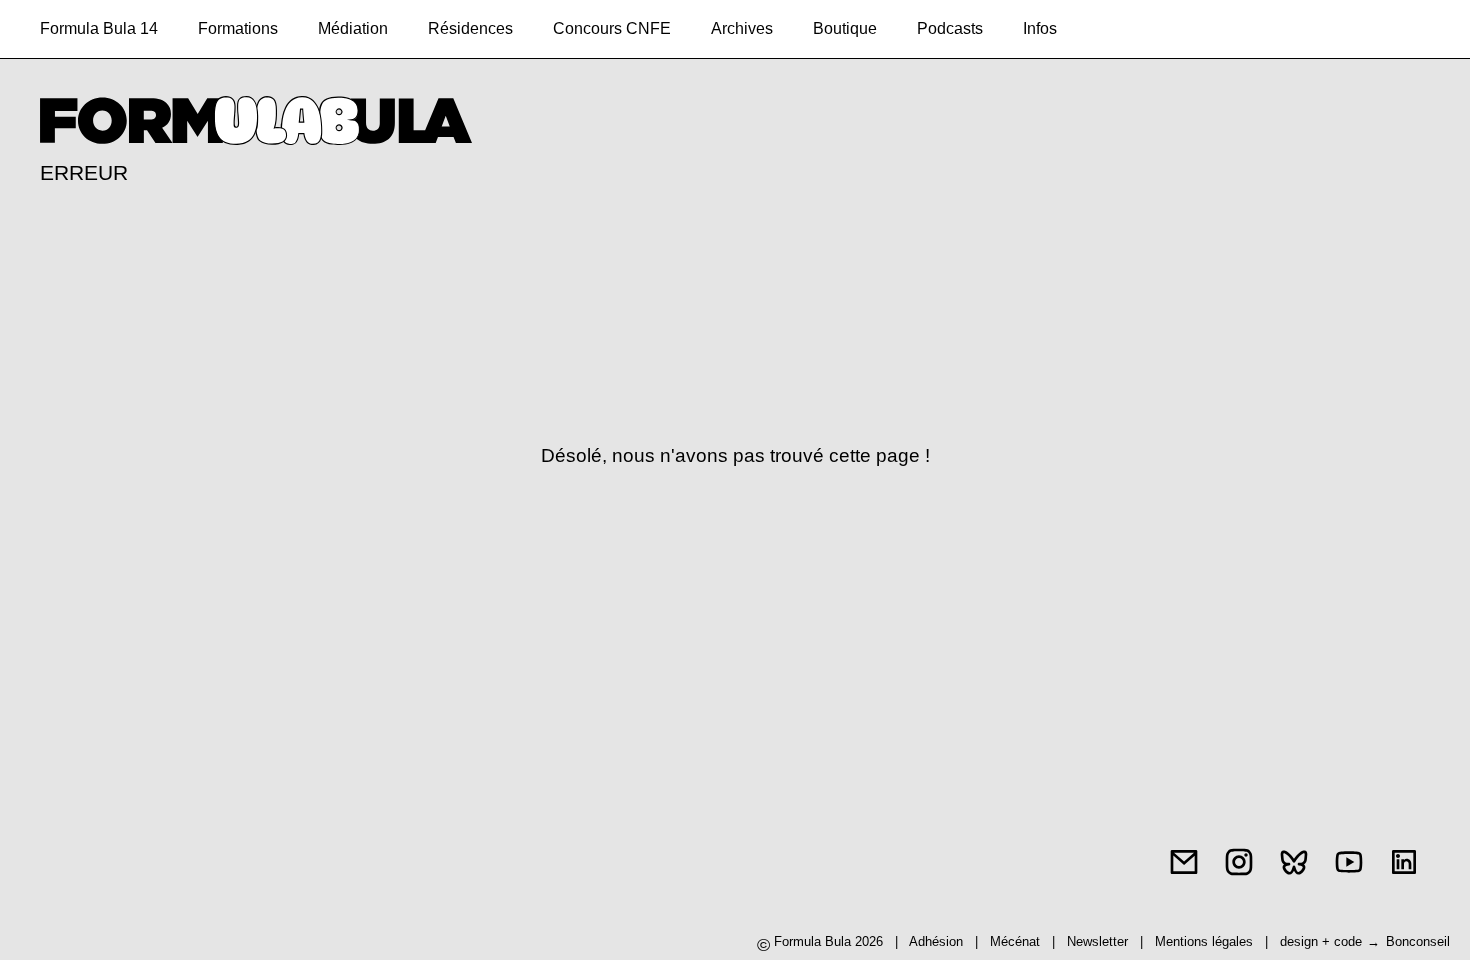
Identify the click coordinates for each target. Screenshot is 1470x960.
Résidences (470, 28)
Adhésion (936, 941)
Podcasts (950, 28)
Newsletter (1097, 941)
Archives (742, 28)
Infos (1040, 28)
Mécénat (1015, 941)
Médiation (353, 28)
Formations (238, 28)
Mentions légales (1206, 941)
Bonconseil (1418, 941)
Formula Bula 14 (99, 28)
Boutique (845, 28)
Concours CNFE (612, 28)
